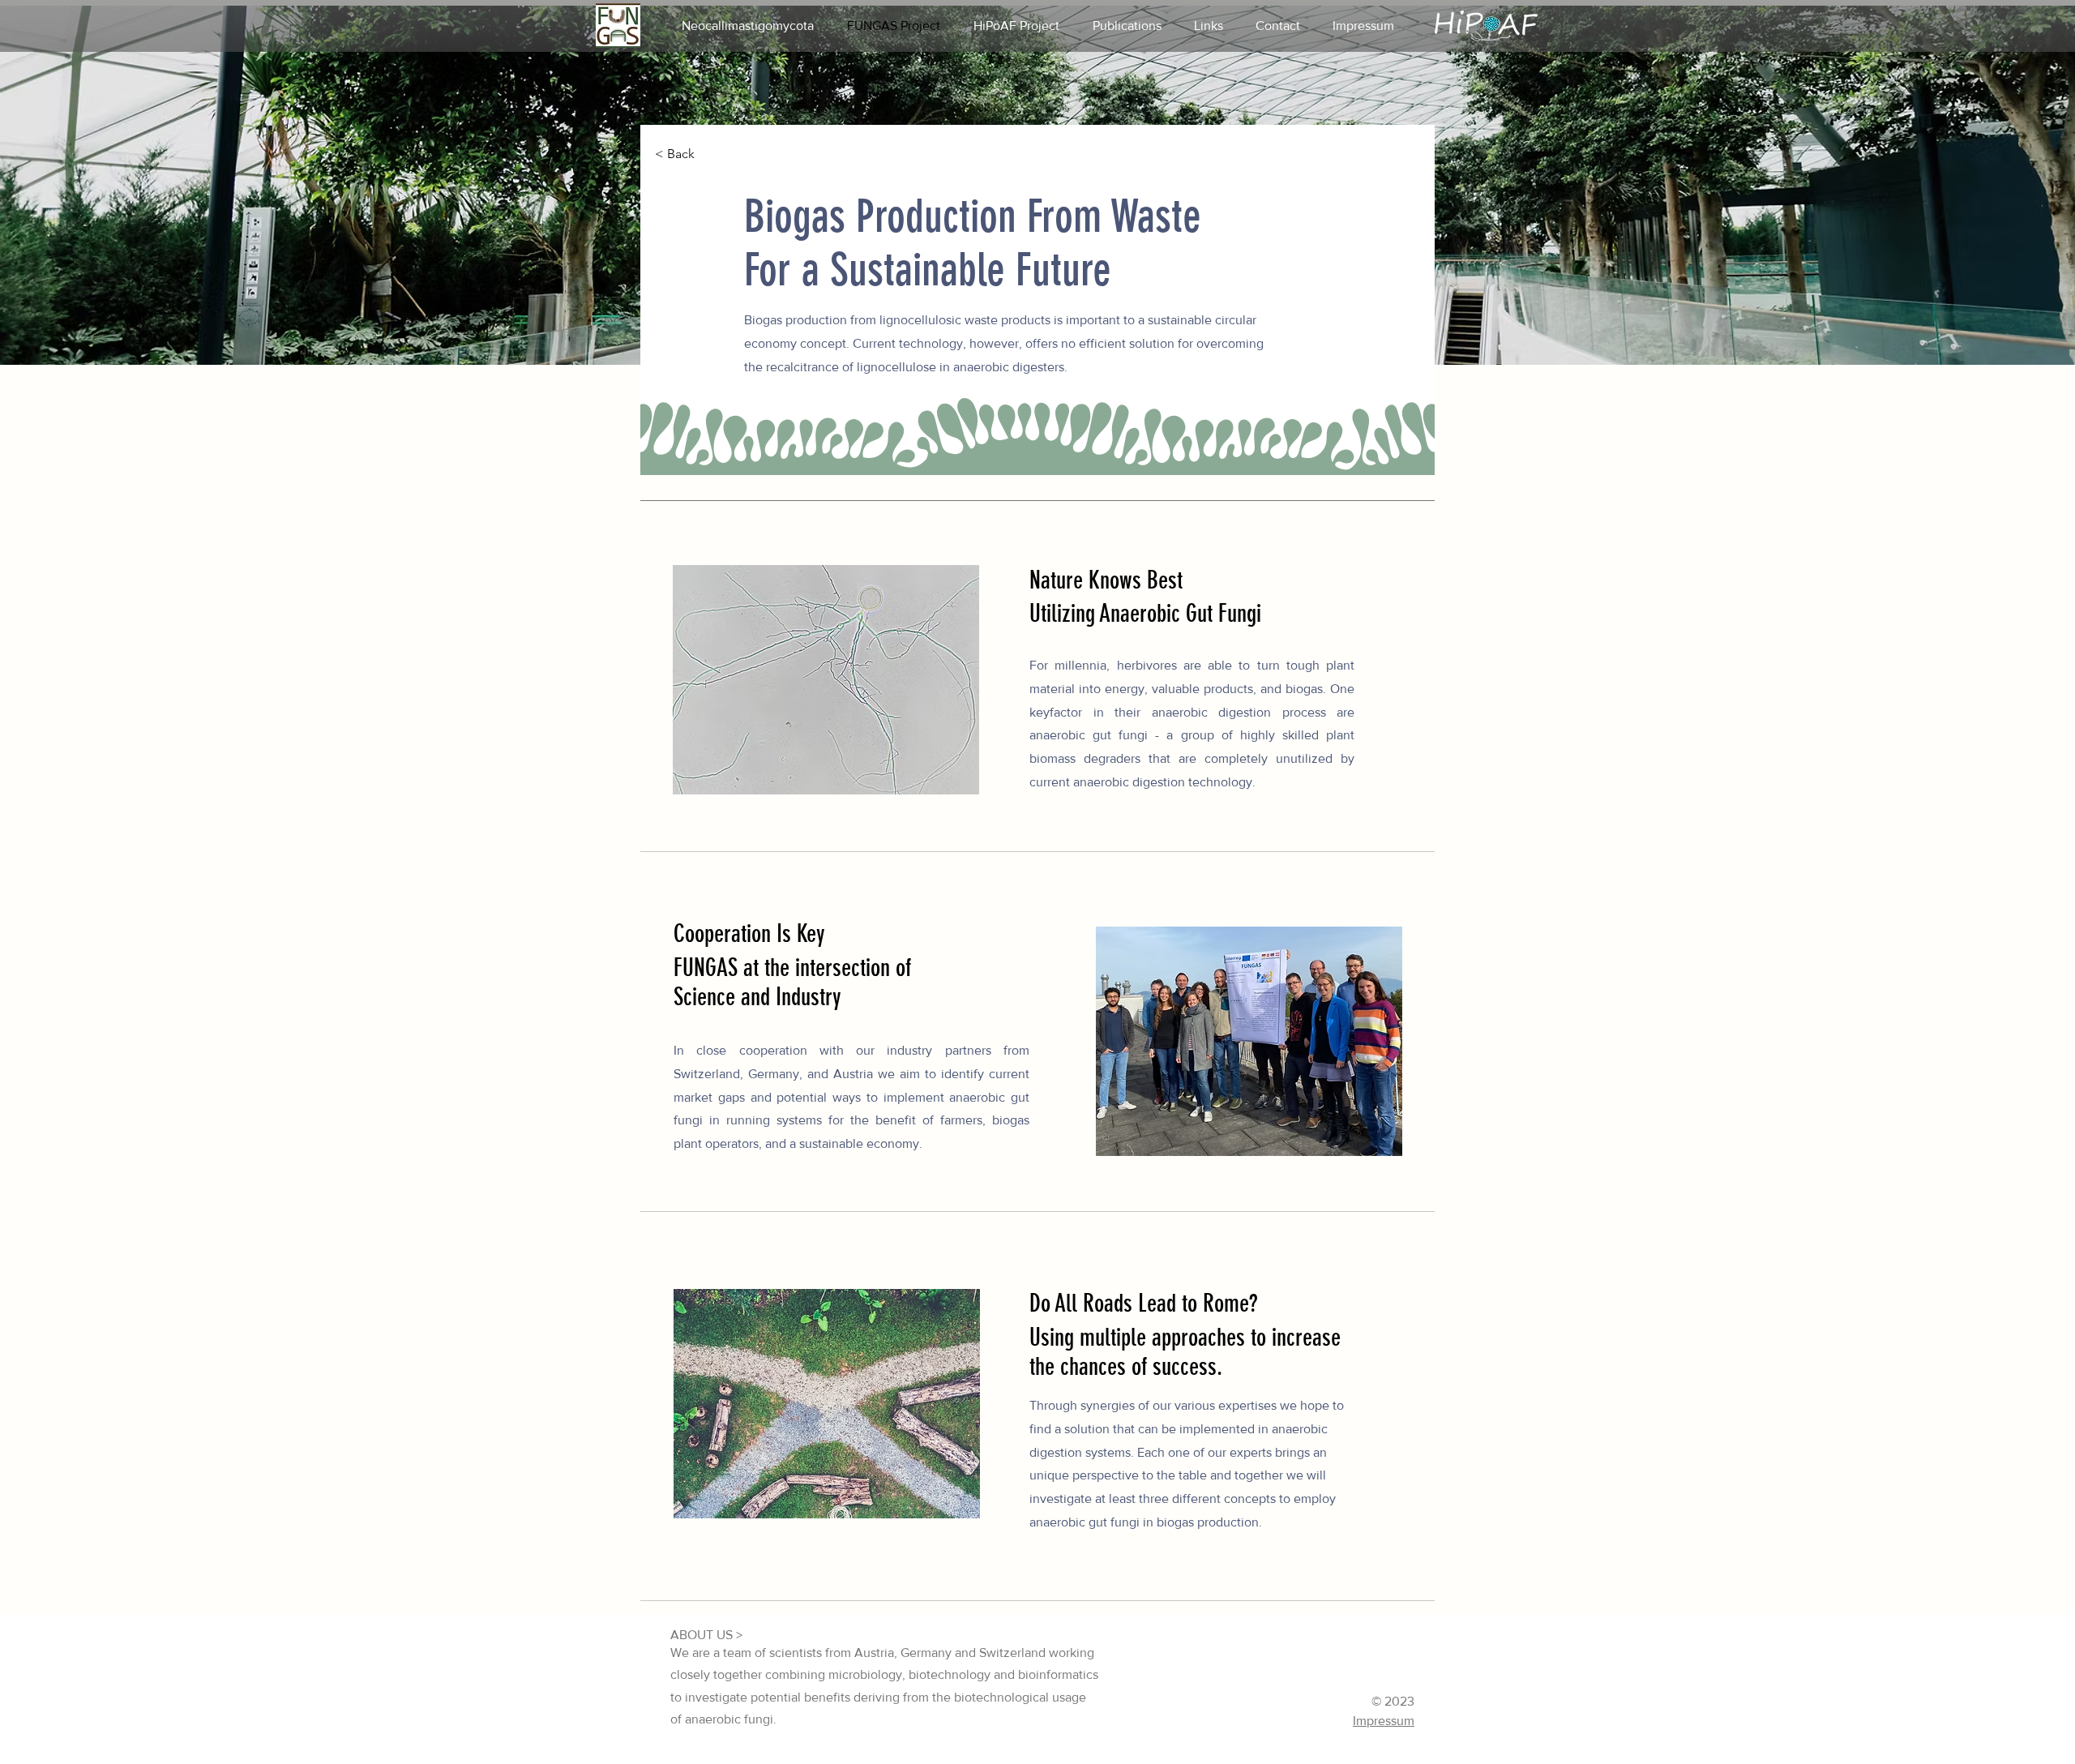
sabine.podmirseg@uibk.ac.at (1231, 1721)
